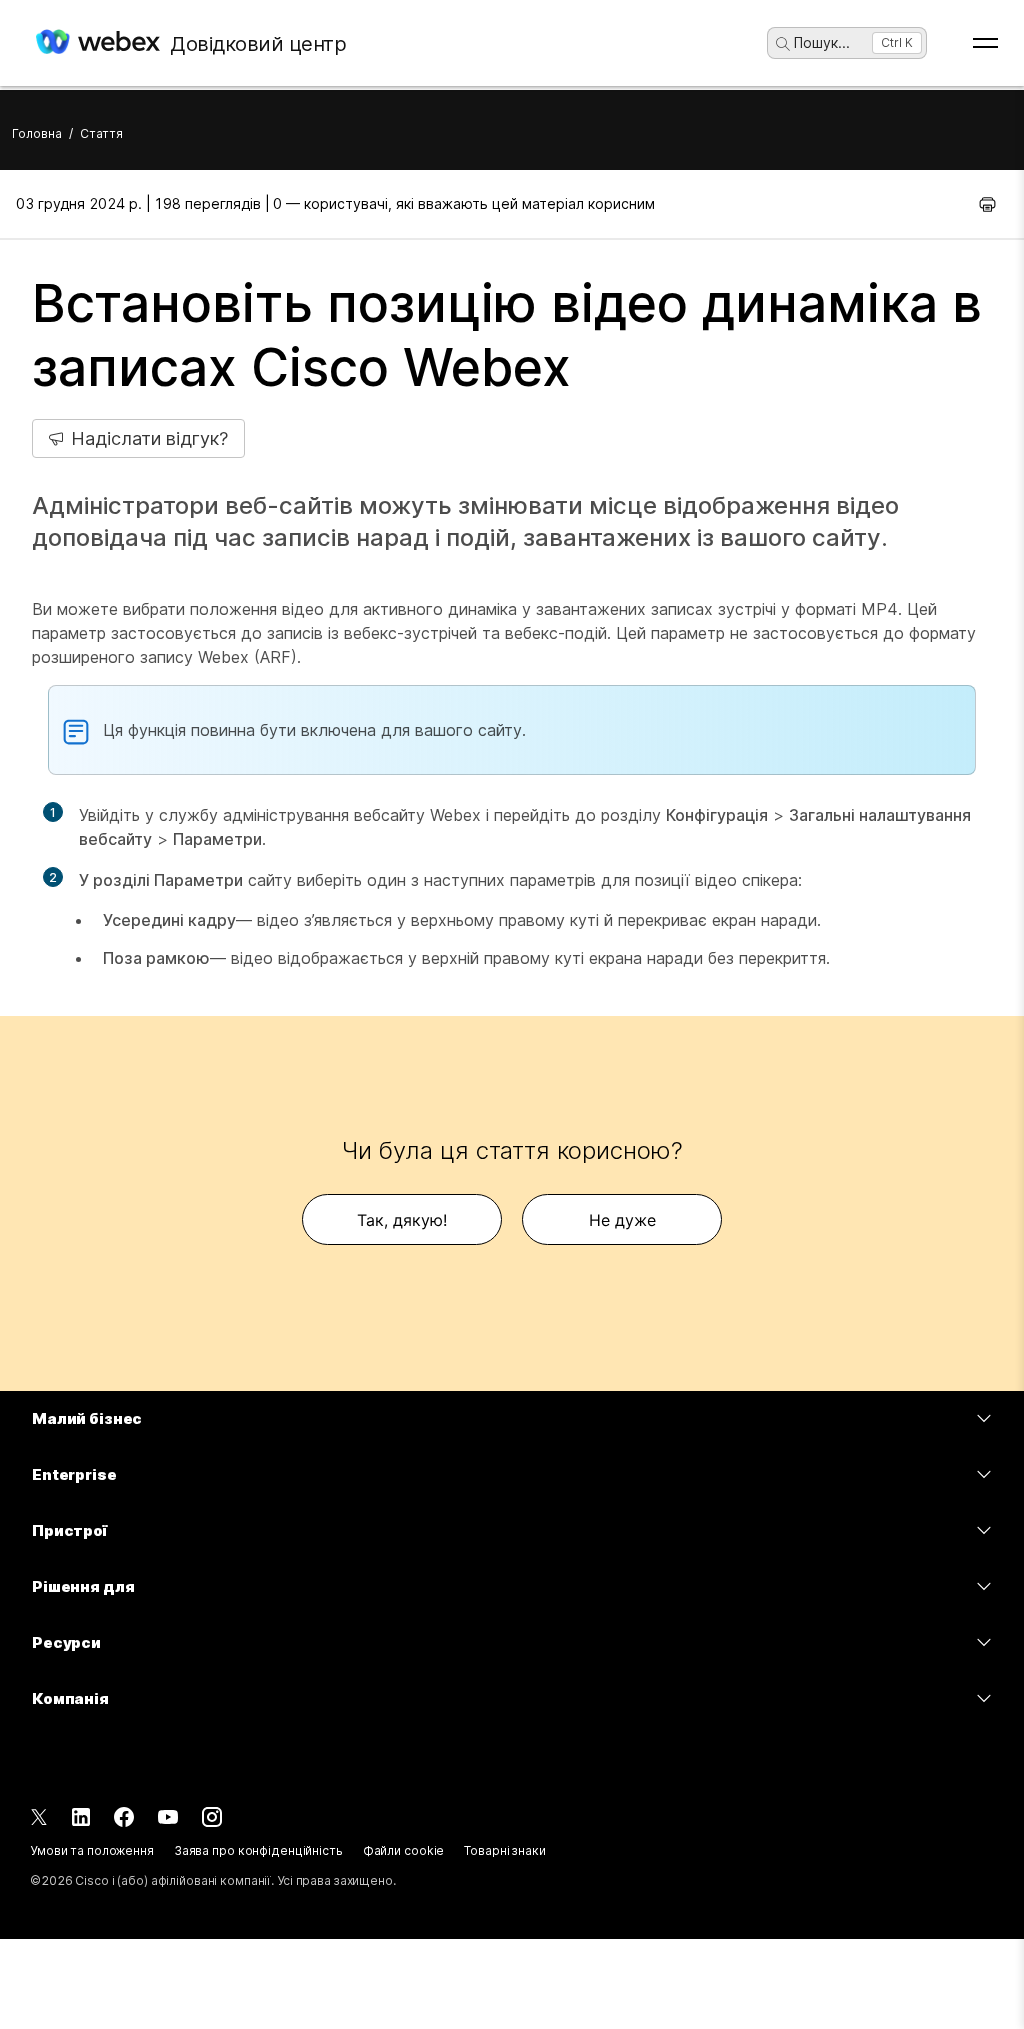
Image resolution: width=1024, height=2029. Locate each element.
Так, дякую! (402, 1220)
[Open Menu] (985, 43)
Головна (37, 133)
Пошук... (822, 42)
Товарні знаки (504, 1850)
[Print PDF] (987, 204)
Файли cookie (404, 1850)
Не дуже (622, 1220)
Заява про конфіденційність (258, 1850)
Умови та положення (92, 1850)
